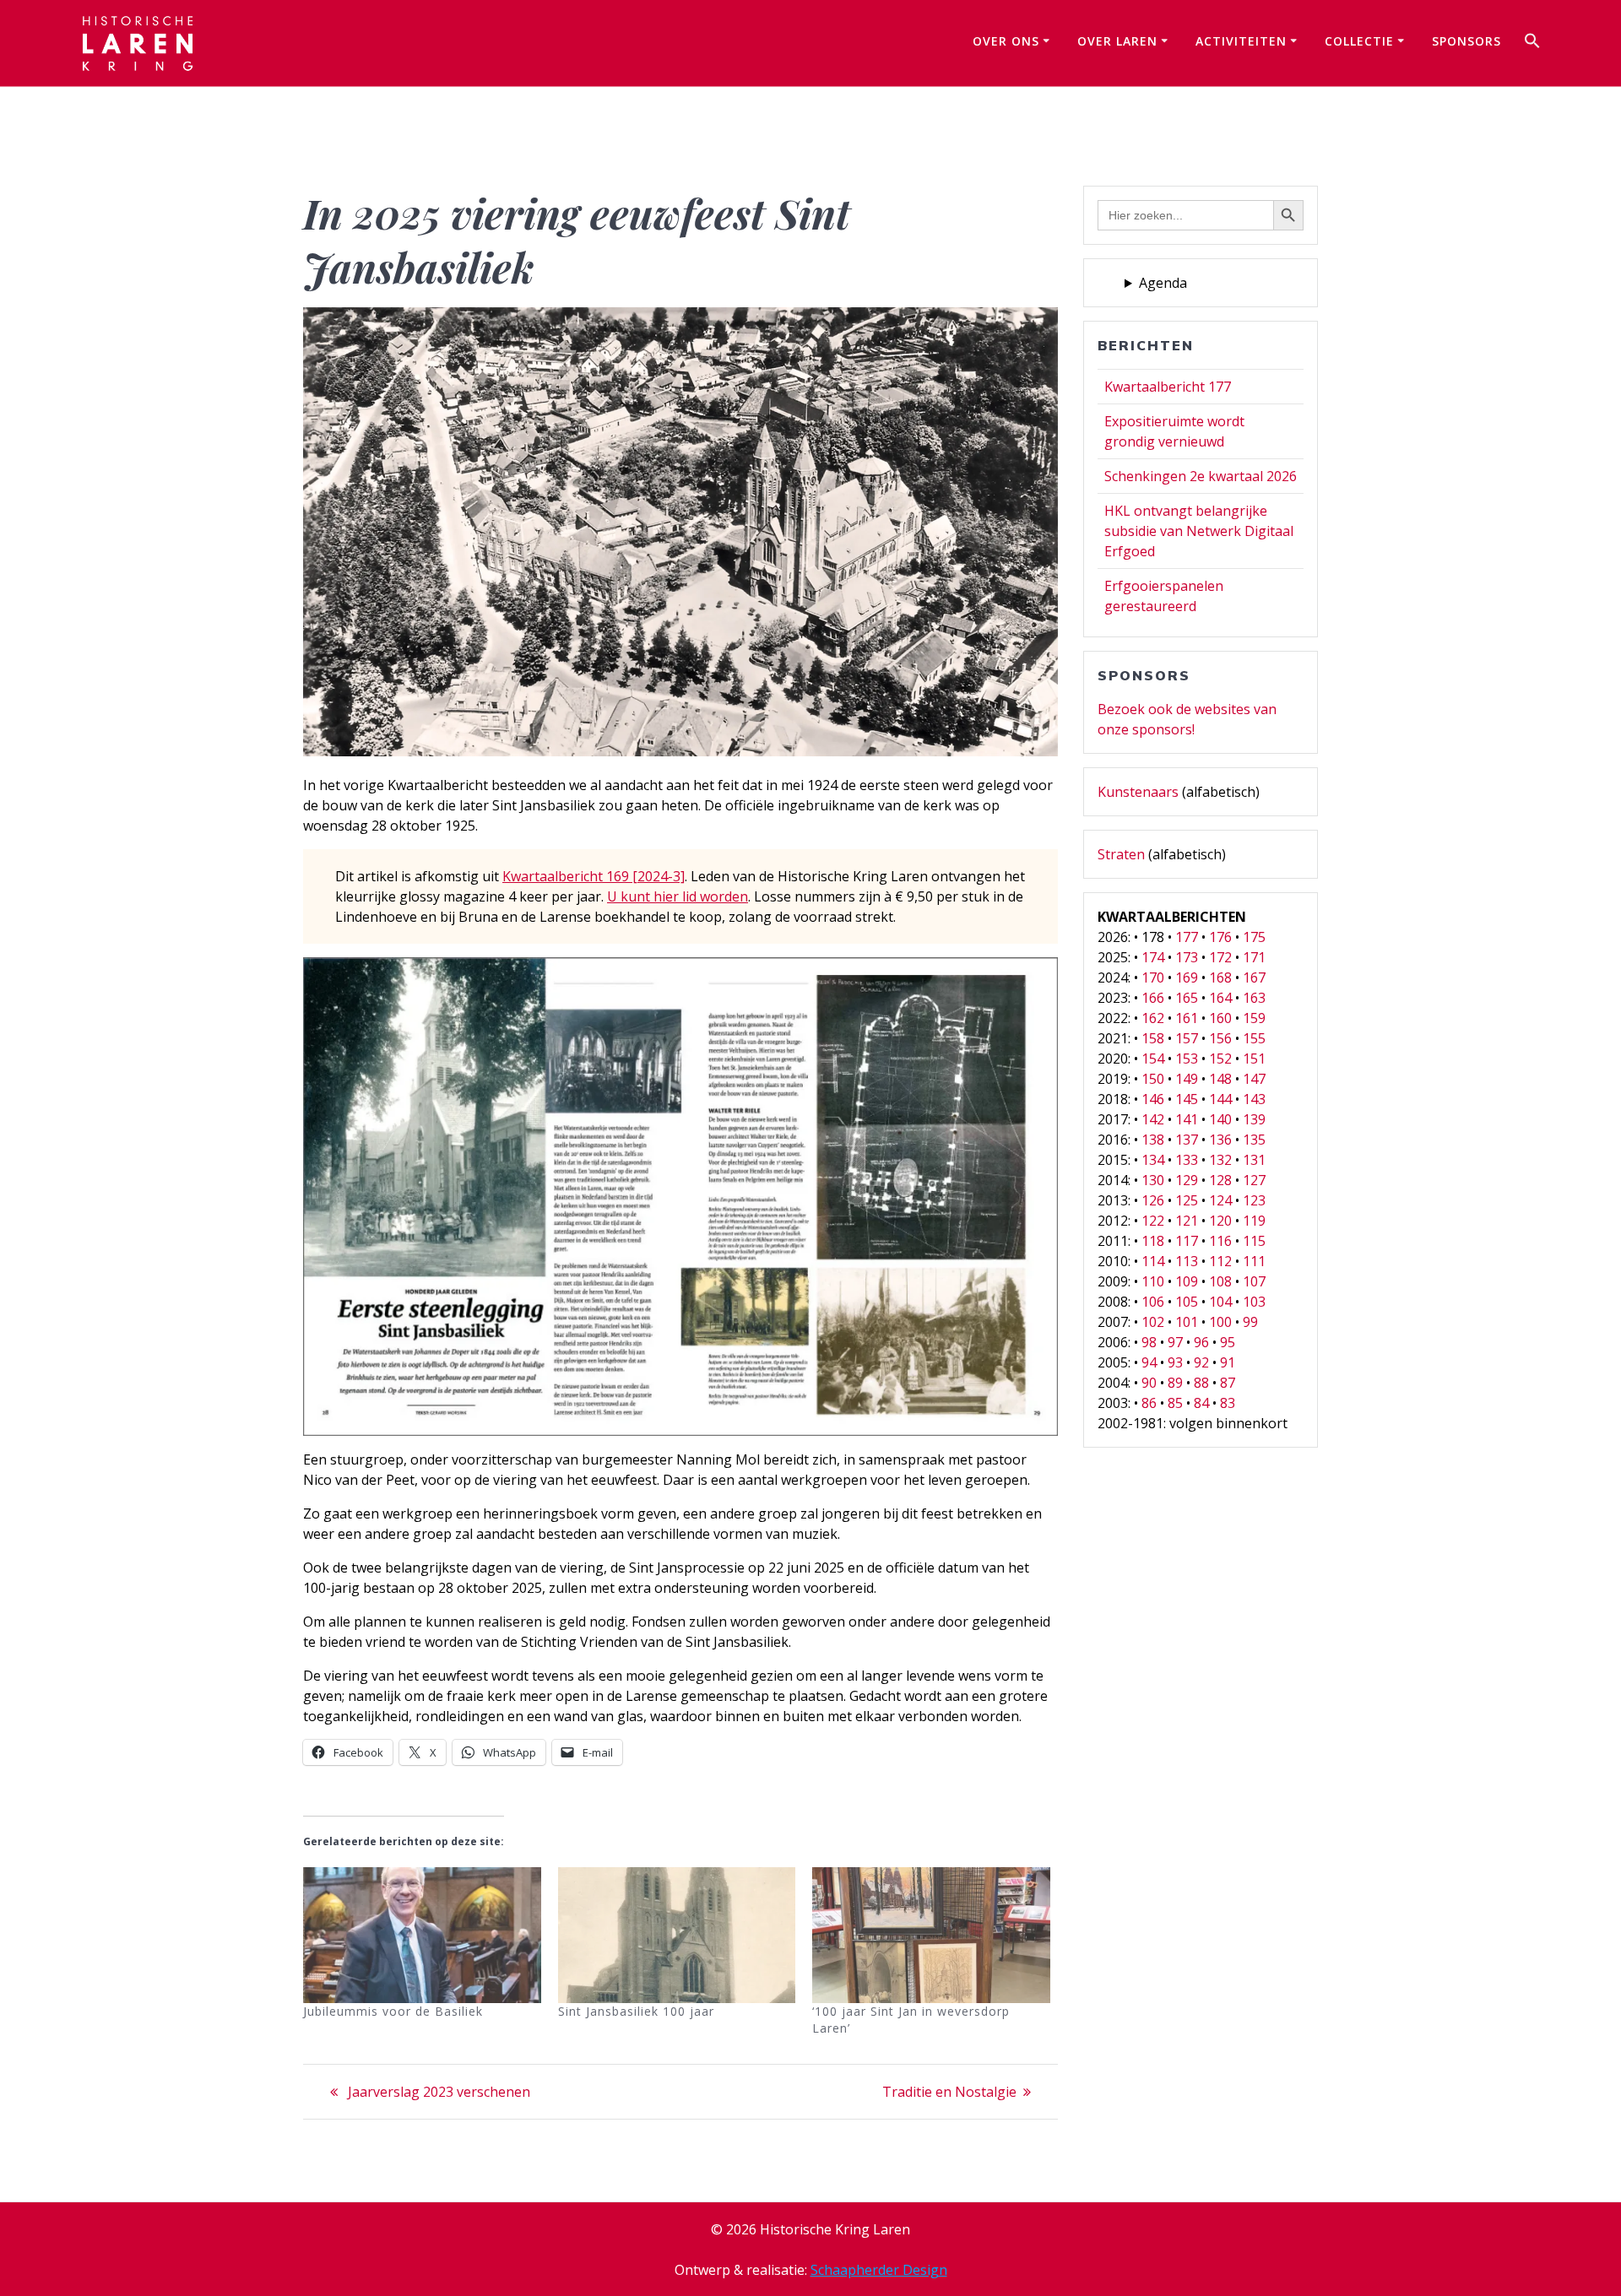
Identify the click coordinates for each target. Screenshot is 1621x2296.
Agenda (1163, 283)
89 (1175, 1383)
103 (1254, 1302)
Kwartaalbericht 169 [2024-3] (594, 876)
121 (1187, 1221)
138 (1153, 1140)
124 (1220, 1200)
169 (1187, 977)
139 (1254, 1119)
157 (1187, 1038)
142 (1153, 1119)
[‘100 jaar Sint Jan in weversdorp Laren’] (931, 1935)
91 (1228, 1362)
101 (1187, 1322)
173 (1187, 957)
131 (1254, 1160)
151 (1254, 1059)
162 (1153, 1018)
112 (1220, 1261)
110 (1153, 1281)
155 (1254, 1038)
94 (1149, 1362)
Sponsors (1466, 41)
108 (1220, 1281)
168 (1220, 977)
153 (1187, 1059)
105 (1187, 1302)
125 (1187, 1200)
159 (1254, 1018)
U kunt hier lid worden (678, 896)
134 (1153, 1160)
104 (1220, 1302)
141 (1187, 1119)
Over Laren (1117, 41)
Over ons (1006, 41)
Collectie (1359, 41)
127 (1254, 1180)
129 (1187, 1180)
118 (1153, 1241)
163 (1254, 998)
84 (1201, 1403)
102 (1153, 1322)
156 (1220, 1038)
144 (1220, 1099)
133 (1187, 1160)
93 (1175, 1362)
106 (1153, 1302)
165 (1187, 998)
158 (1153, 1038)
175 (1254, 937)
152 (1220, 1059)
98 (1149, 1342)
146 (1153, 1099)
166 (1153, 998)
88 (1201, 1383)
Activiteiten (1241, 41)
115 (1254, 1241)
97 (1175, 1342)
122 (1153, 1221)
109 (1187, 1281)
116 (1220, 1241)
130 (1153, 1180)
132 (1220, 1160)
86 (1149, 1403)
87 (1228, 1383)
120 (1220, 1221)
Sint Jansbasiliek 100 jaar (636, 2011)
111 (1254, 1261)
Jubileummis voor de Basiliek (393, 2011)
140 (1220, 1119)
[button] (1532, 43)
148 (1220, 1079)
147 (1254, 1079)
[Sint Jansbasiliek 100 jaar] (677, 1935)
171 (1254, 957)
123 (1254, 1200)
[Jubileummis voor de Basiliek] (422, 1935)
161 (1187, 1018)
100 (1220, 1322)
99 (1250, 1322)
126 (1153, 1200)
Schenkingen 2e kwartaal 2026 (1201, 476)
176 (1220, 937)
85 (1175, 1403)
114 (1153, 1261)
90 (1149, 1383)
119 (1254, 1221)
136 (1220, 1140)
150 (1153, 1079)
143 (1254, 1099)
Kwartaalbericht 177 (1168, 387)
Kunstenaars (1138, 792)
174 (1153, 957)
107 (1254, 1281)
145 (1187, 1099)
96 (1201, 1342)
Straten (1121, 854)
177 (1187, 937)
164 (1220, 998)
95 (1228, 1342)
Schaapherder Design (879, 2270)
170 (1153, 977)
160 (1220, 1018)
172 (1220, 957)
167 (1254, 977)
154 (1153, 1059)
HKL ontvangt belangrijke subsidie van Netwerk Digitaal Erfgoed (1199, 531)
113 (1187, 1261)
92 (1201, 1362)
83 (1228, 1403)
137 (1187, 1140)
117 (1187, 1241)
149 (1187, 1079)
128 (1220, 1180)
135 (1254, 1140)
